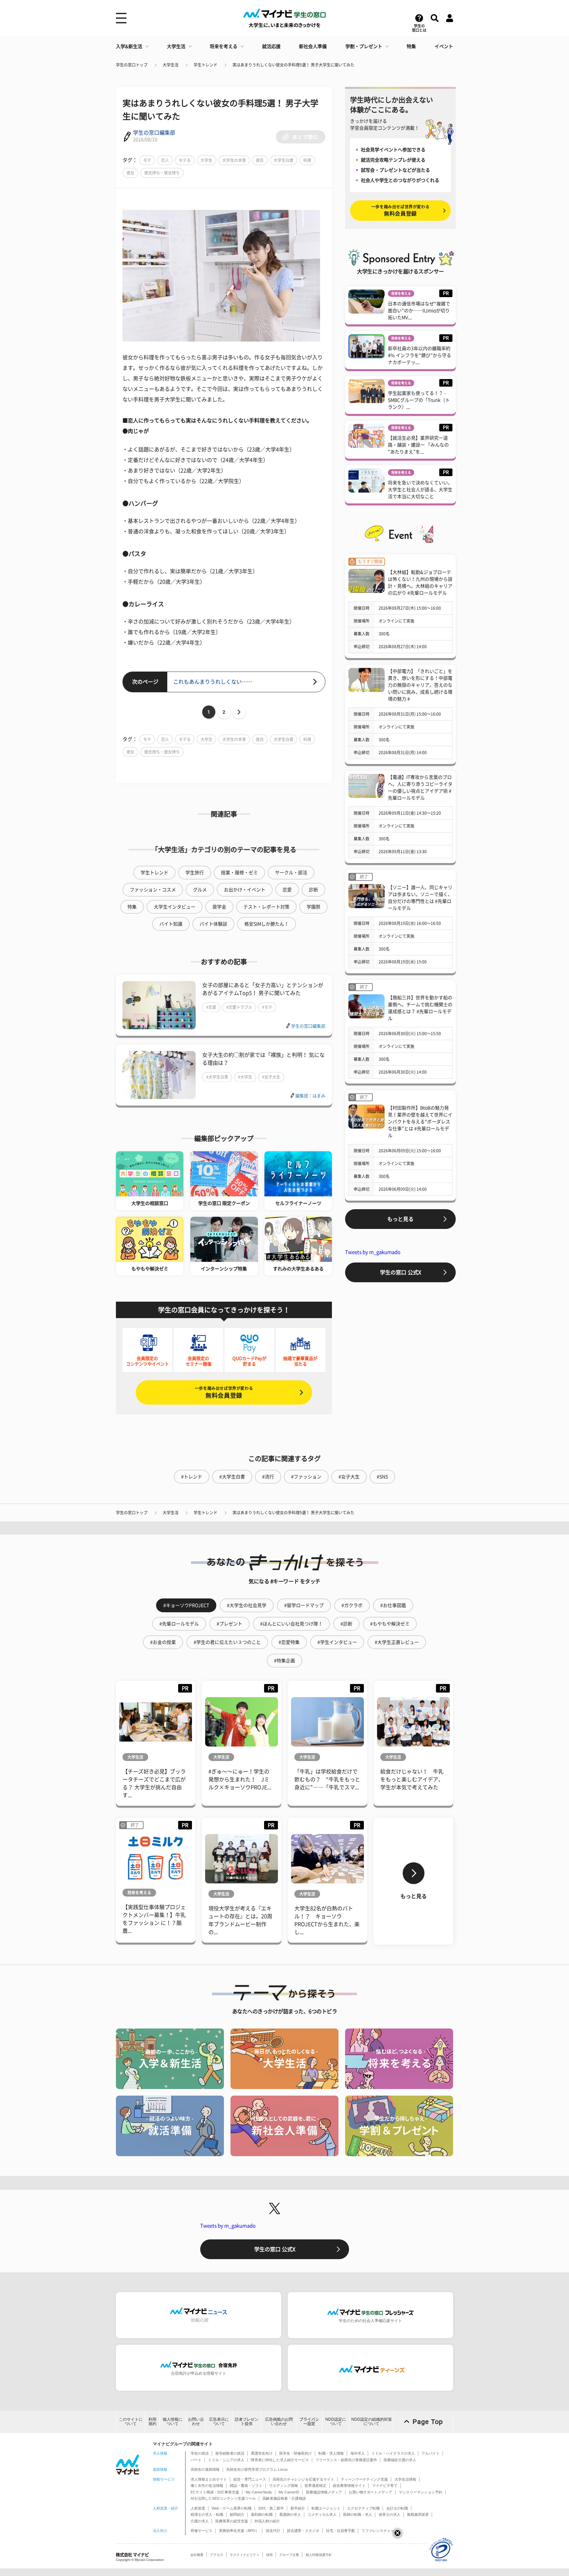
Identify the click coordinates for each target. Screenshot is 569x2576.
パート (196, 2460)
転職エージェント (326, 2508)
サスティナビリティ (245, 2555)
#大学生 (245, 1077)
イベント (444, 46)
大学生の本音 (234, 160)
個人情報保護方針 (319, 2555)
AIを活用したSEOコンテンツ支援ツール (223, 2498)
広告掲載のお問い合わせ (279, 2422)
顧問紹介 (237, 2514)
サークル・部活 (291, 873)
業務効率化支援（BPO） (239, 2531)
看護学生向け (262, 2453)
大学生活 (176, 46)
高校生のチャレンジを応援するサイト (303, 2479)
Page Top (428, 2422)
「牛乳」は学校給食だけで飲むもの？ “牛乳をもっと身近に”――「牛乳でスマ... (327, 1779)
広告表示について (219, 2422)
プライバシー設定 (309, 2422)
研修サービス (202, 2531)
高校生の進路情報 (205, 2469)
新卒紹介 (298, 2508)
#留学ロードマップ (304, 1605)
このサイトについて (131, 2422)
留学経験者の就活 (230, 2453)
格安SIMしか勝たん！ (267, 924)
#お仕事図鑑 (393, 1605)
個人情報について (173, 2422)
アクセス (217, 2555)
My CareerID (289, 2492)
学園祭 (313, 907)
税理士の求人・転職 (207, 2514)
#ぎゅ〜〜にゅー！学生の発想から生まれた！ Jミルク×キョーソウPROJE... (240, 1779)
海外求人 (358, 2453)
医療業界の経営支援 (232, 2521)
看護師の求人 (290, 2514)
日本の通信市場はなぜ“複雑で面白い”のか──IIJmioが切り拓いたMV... (419, 311)
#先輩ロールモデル (179, 1624)
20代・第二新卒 (271, 2508)
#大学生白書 (217, 1077)
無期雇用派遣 (418, 2514)
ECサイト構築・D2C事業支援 (215, 2492)
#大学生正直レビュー (397, 1642)
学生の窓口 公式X (401, 1272)
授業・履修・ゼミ (239, 873)
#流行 (268, 1477)
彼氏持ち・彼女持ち (162, 173)
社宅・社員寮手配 (340, 2531)
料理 (307, 160)
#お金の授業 (163, 1642)
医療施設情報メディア (324, 2492)
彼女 (130, 173)
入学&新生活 (129, 46)
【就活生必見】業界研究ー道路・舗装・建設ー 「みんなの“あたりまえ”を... (418, 445)
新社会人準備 (313, 46)
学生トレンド (205, 65)
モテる (185, 160)
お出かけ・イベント (245, 890)
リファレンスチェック (380, 2531)
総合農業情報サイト (349, 2486)
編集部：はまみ (310, 1096)
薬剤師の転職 (262, 2514)
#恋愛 (211, 1007)
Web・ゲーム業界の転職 (232, 2508)
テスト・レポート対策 (266, 907)
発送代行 (273, 2531)
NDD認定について (336, 2422)
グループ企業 (289, 2555)
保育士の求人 (390, 2514)
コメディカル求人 (322, 2514)
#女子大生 (271, 1077)
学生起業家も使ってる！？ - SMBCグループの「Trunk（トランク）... (419, 400)
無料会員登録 (224, 1392)
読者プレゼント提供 (247, 2422)
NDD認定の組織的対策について (372, 2422)
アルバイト (431, 2453)
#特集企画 (284, 1661)
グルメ (200, 890)
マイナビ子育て (385, 2486)
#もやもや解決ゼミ (390, 1624)
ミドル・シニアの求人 (226, 2460)
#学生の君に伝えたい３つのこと (227, 1642)
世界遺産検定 (315, 2486)
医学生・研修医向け (296, 2453)
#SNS (382, 1477)
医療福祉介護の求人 (400, 2460)
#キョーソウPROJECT (186, 1605)
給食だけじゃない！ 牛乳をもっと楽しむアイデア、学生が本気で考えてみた (412, 1779)
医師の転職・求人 (358, 2514)
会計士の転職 (397, 2508)
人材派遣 (198, 2508)
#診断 (346, 1624)
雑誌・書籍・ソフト (246, 2486)
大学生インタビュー (175, 907)
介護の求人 (200, 2521)
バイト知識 (171, 924)
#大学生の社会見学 (247, 1605)
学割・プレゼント (364, 46)
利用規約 (152, 2422)
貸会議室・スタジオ (303, 2531)
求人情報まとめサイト (209, 2479)
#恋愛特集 (289, 1642)
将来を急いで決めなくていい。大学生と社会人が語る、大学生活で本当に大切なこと (420, 490)
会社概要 (197, 2555)
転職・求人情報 (331, 2453)
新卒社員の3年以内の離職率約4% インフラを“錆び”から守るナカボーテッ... (420, 355)
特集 (411, 46)
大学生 (206, 160)
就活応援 (271, 46)
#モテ (267, 1007)
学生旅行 (195, 873)
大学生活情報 (405, 2479)
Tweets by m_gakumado (373, 1252)
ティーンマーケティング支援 (364, 2479)
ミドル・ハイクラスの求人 (393, 2453)
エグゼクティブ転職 (363, 2508)
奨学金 (219, 907)
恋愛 (287, 890)
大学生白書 (284, 160)
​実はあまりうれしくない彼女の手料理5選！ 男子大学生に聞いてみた (293, 65)
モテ (147, 160)
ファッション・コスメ (153, 890)
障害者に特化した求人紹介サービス (280, 2460)
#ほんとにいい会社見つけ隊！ (291, 1624)
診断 (313, 890)
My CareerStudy (259, 2492)
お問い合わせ (196, 2422)
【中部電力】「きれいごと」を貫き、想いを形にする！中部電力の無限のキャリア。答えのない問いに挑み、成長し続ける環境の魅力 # (420, 685)
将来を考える (224, 46)
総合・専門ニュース (250, 2479)
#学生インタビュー (337, 1642)
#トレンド (192, 1477)
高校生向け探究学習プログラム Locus (257, 2469)
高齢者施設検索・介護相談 (284, 2498)
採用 (269, 2555)
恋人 (165, 160)
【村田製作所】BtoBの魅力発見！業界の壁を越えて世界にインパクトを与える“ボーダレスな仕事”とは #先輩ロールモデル (420, 1122)
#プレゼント (230, 1624)
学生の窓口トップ (132, 65)
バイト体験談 (213, 924)
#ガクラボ (352, 1605)
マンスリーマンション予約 (420, 2492)
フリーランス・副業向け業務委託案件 (346, 2460)
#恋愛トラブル (239, 1007)
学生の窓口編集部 (154, 133)
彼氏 (260, 160)
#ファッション (306, 1477)
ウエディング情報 (284, 2486)
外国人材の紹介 (267, 2521)
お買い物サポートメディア (370, 2492)
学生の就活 (200, 2453)
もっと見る (400, 1219)
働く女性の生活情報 (207, 2486)
